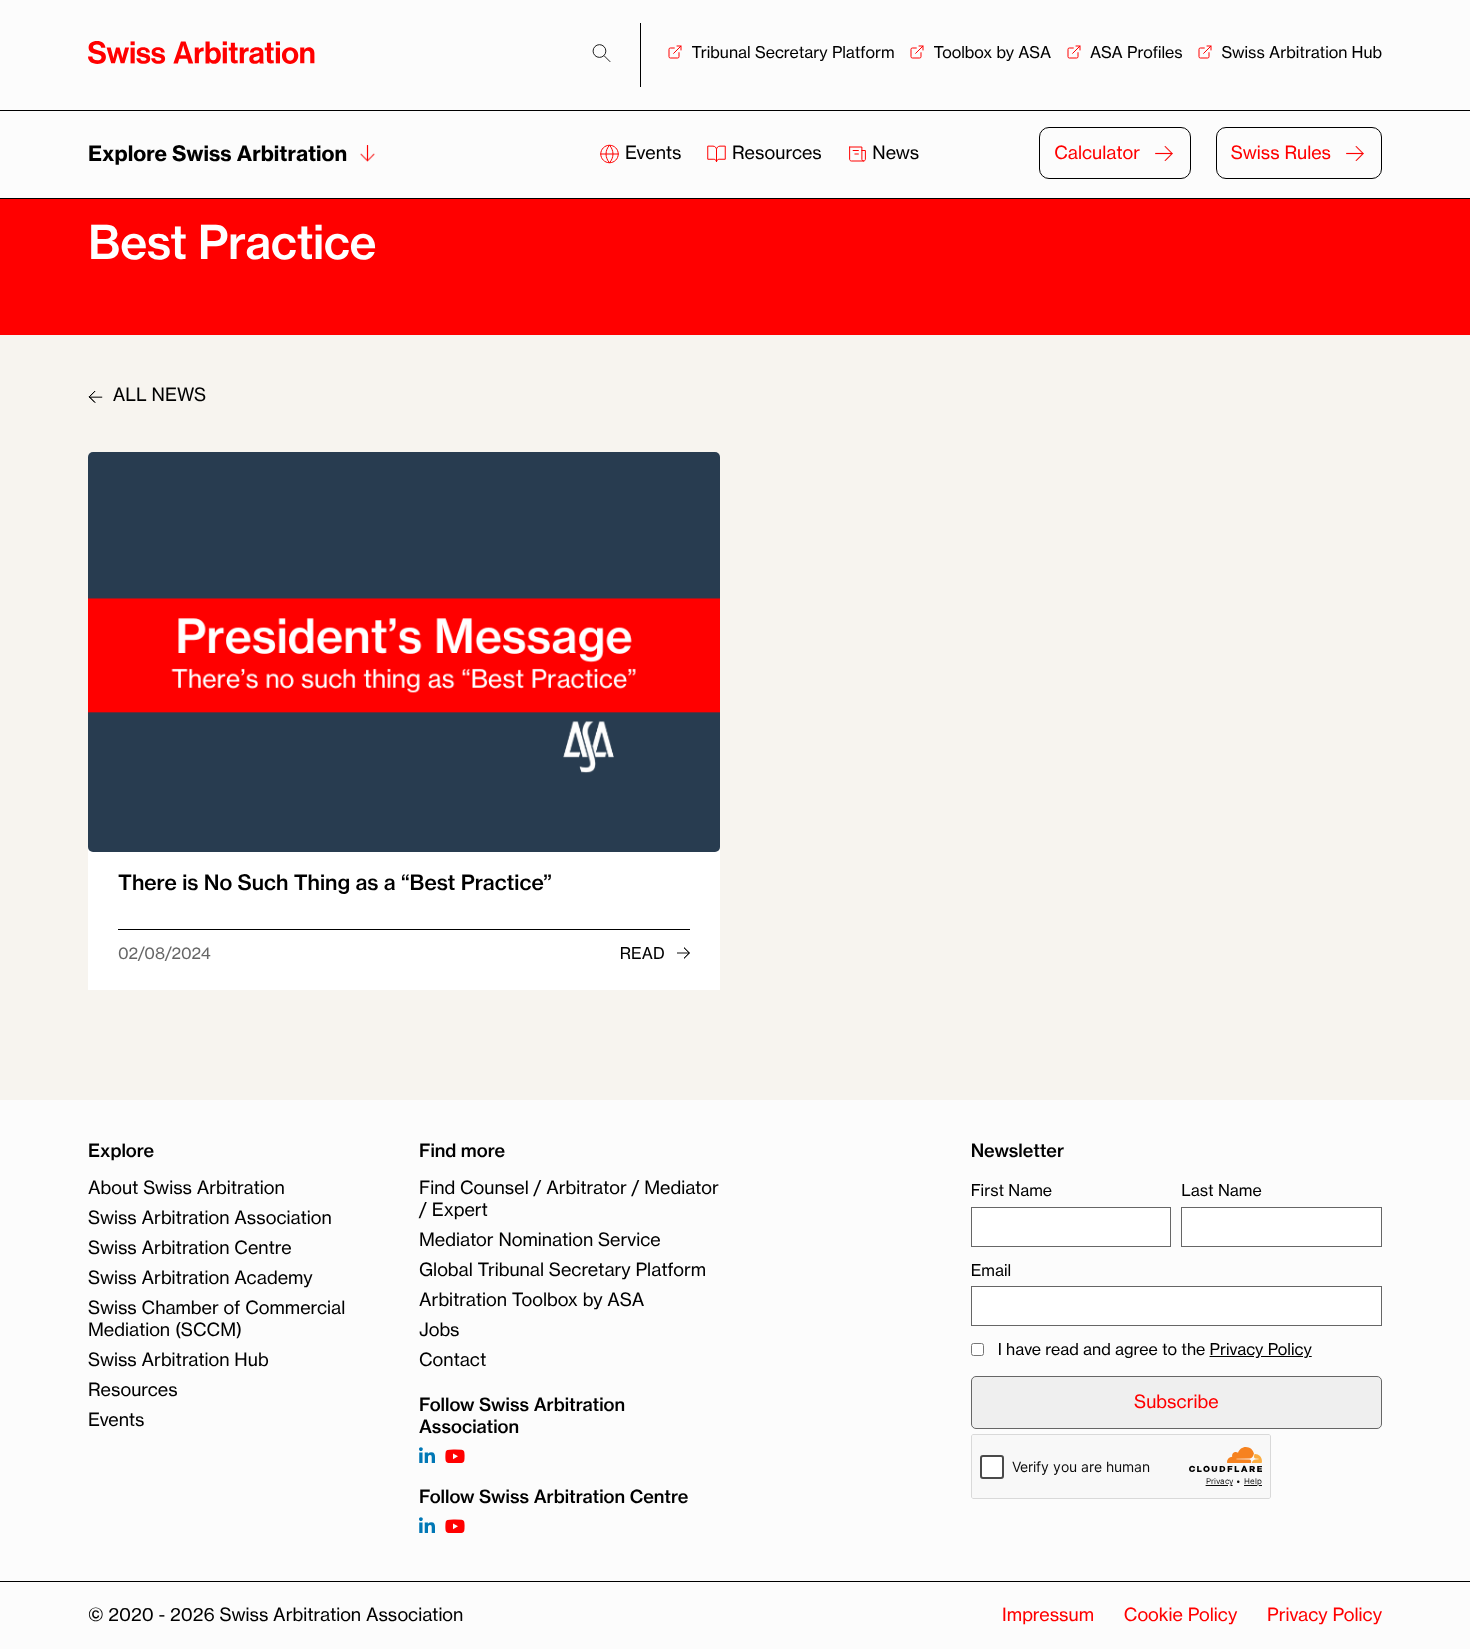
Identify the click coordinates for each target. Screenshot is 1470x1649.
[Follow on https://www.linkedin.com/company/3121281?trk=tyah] (427, 1457)
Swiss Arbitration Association (210, 1218)
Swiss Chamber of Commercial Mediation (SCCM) (216, 1319)
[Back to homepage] (201, 52)
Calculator (1097, 153)
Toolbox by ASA (992, 52)
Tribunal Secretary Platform (792, 52)
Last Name (1221, 1190)
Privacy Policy (1261, 1349)
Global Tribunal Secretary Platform (562, 1270)
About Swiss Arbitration (186, 1188)
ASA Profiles (1136, 52)
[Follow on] (427, 1527)
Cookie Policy (1180, 1615)
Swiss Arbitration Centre (190, 1248)
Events (653, 153)
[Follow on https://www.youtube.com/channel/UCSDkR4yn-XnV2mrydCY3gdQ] (455, 1457)
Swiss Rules (1281, 153)
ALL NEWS (157, 395)
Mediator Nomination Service (540, 1240)
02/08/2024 (164, 953)
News (894, 153)
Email (991, 1270)
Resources (776, 153)
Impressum (1048, 1615)
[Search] (601, 53)
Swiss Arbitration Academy (200, 1278)
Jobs (439, 1330)
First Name (1011, 1190)
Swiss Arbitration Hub (1301, 52)
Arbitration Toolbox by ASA (531, 1300)
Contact (452, 1360)
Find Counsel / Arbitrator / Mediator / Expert (569, 1199)
